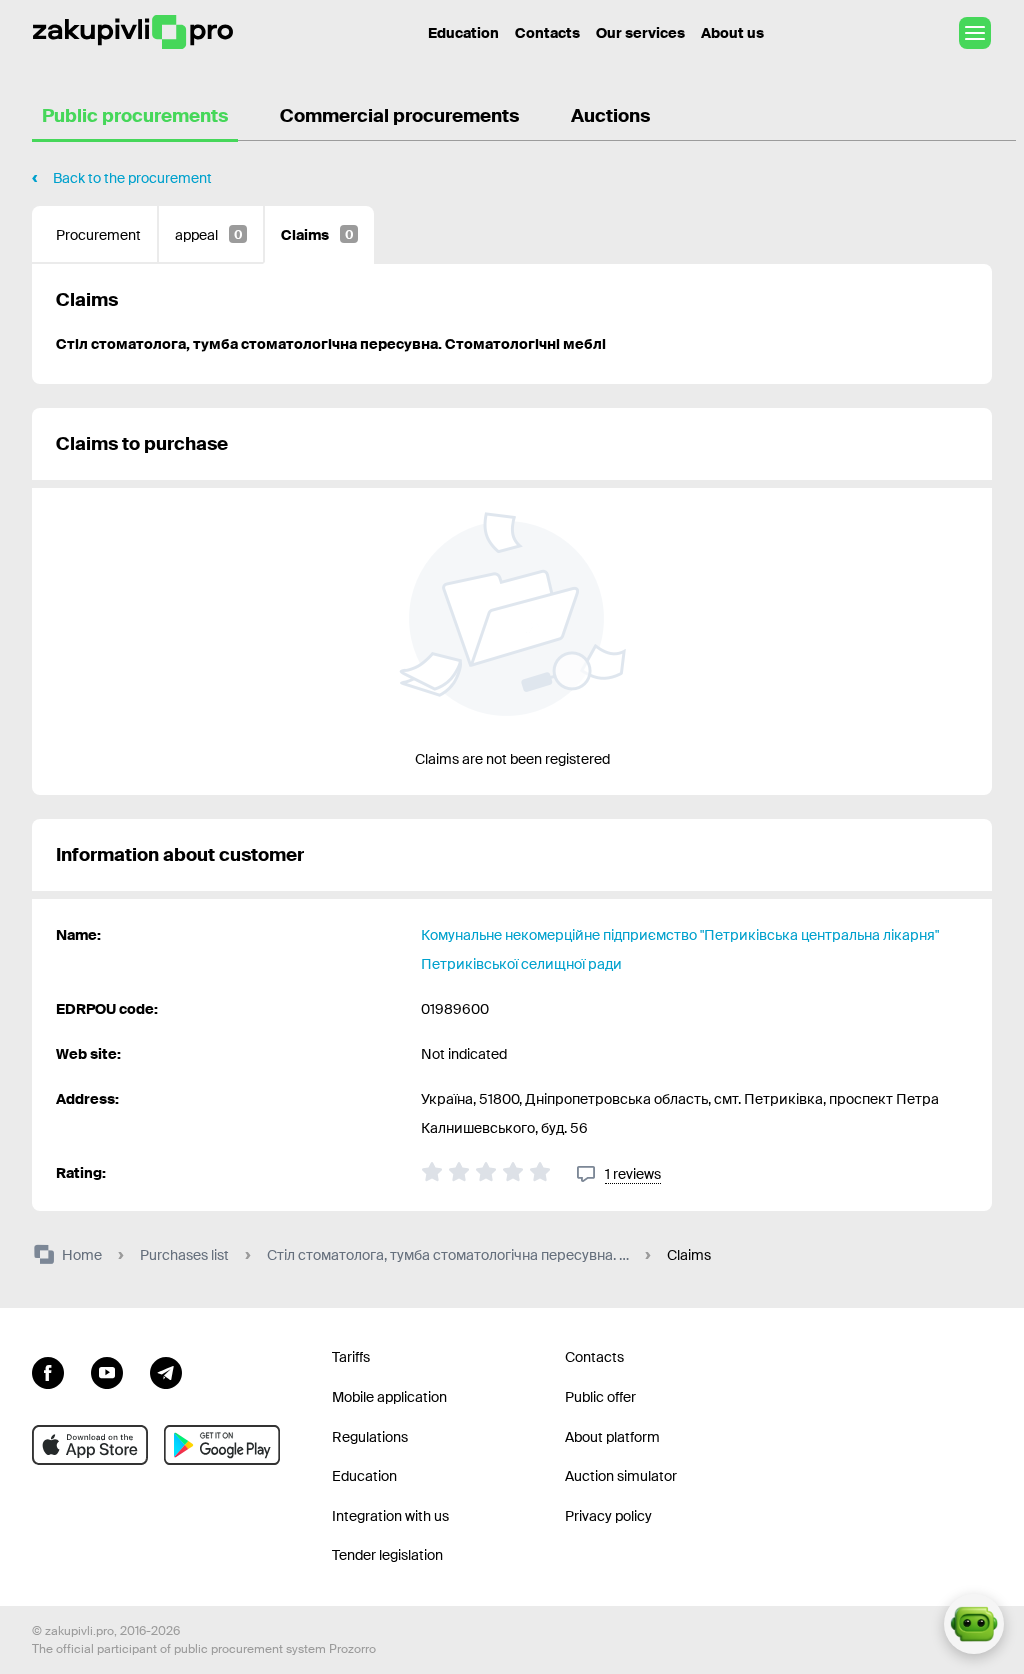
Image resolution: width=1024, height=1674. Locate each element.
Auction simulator (621, 1476)
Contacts (547, 33)
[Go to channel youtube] (107, 1370)
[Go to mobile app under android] (222, 1445)
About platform (612, 1437)
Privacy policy (608, 1516)
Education (463, 33)
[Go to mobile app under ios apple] (90, 1445)
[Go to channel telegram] (166, 1370)
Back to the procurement (132, 178)
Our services (640, 33)
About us (732, 33)
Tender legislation (387, 1555)
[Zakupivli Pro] (133, 32)
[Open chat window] (974, 1624)
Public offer (600, 1397)
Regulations (370, 1437)
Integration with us (390, 1516)
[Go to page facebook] (48, 1370)
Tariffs (351, 1357)
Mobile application (389, 1397)
